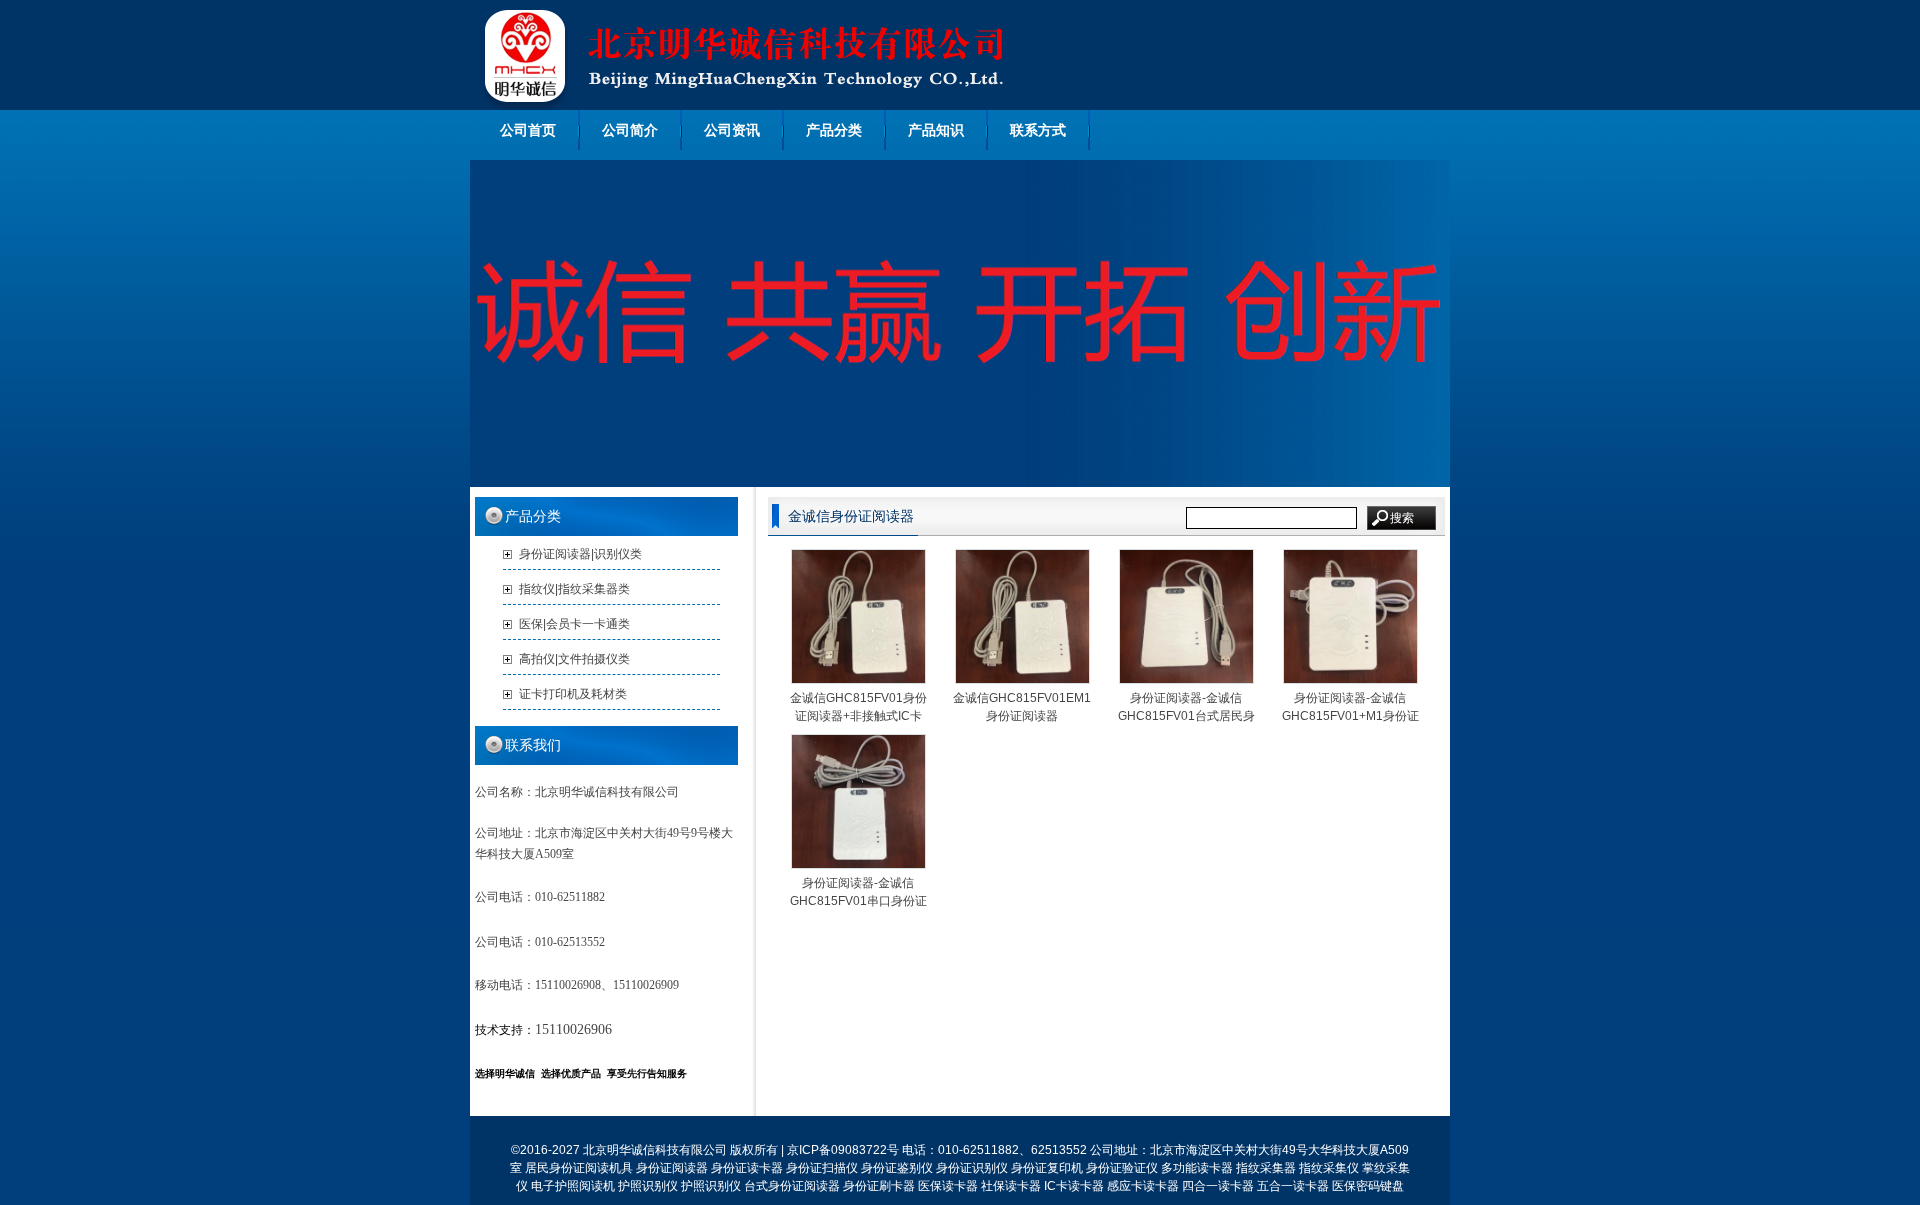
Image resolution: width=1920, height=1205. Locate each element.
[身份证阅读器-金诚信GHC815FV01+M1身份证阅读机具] (1350, 679)
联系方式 (1038, 130)
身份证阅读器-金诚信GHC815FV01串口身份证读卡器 (858, 901)
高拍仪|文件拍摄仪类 (574, 659)
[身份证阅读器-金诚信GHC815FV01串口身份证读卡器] (858, 864)
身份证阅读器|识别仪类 (580, 554)
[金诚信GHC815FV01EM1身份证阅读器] (1022, 679)
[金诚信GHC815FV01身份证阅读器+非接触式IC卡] (858, 679)
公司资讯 (732, 130)
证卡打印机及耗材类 (573, 694)
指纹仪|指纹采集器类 (574, 589)
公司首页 (528, 130)
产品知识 (936, 130)
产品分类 (834, 130)
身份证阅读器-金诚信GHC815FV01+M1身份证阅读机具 (1350, 716)
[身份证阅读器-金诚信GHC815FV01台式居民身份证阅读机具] (1186, 679)
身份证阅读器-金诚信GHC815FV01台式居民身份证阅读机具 (1186, 716)
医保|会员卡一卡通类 (574, 624)
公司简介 (630, 130)
